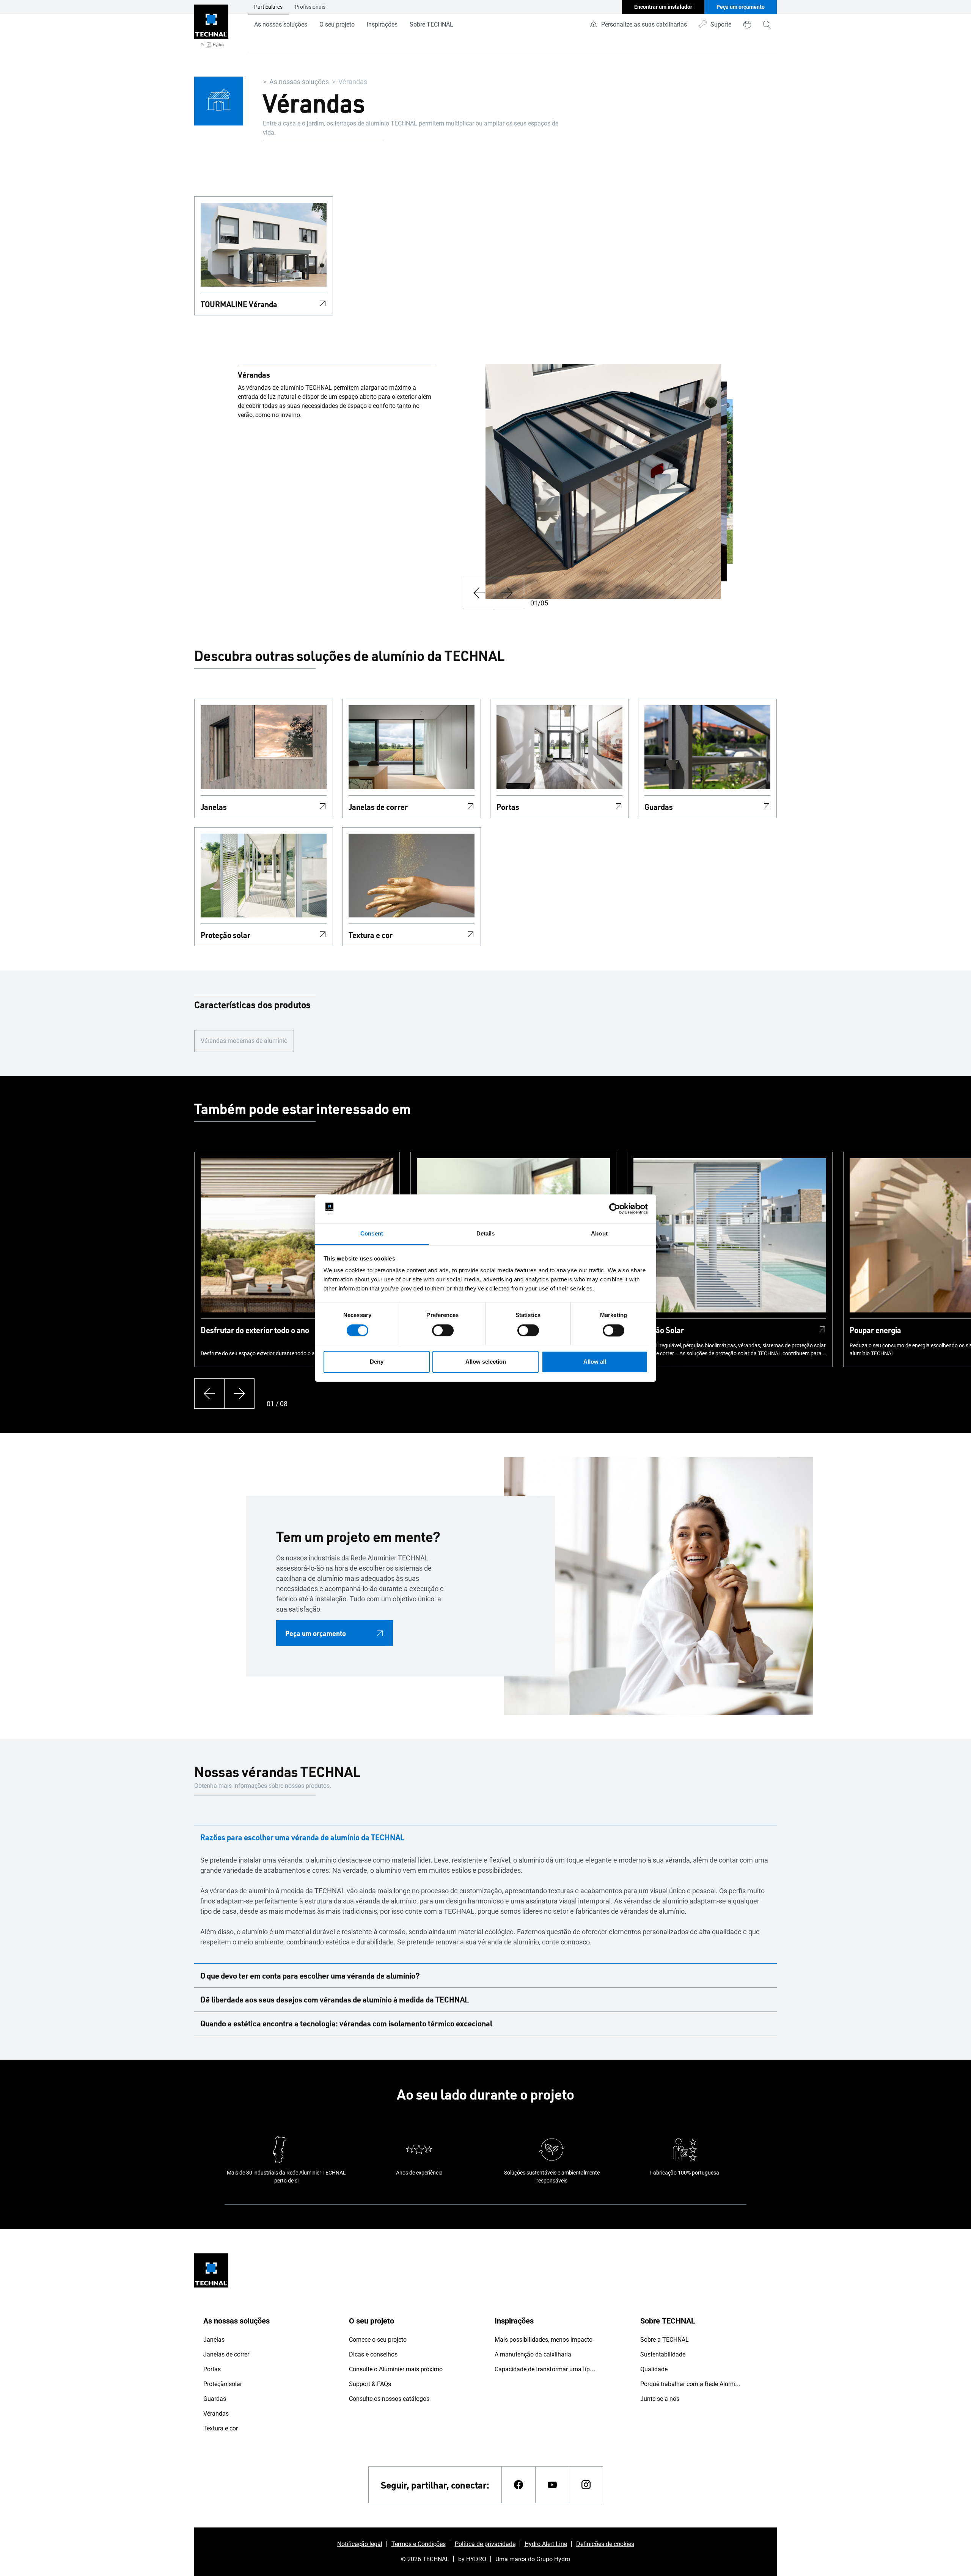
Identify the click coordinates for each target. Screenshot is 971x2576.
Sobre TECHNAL (431, 24)
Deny (377, 1362)
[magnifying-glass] (767, 25)
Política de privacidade (485, 2544)
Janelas (214, 807)
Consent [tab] (372, 1234)
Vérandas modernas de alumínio (244, 1041)
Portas (508, 807)
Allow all (595, 1362)
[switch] (443, 1330)
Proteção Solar (659, 1330)
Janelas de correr (378, 807)
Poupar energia (875, 1330)
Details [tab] (486, 1234)
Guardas (659, 807)
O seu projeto (337, 24)
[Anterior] (479, 593)
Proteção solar (225, 935)
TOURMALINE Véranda (239, 304)
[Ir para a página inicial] (211, 26)
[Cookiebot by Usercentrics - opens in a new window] (615, 1209)
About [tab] (599, 1234)
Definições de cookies (605, 2544)
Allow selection (486, 1362)
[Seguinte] (509, 593)
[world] (747, 25)
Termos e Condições (419, 2544)
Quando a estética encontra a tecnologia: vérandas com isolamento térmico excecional (346, 2023)
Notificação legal (360, 2544)
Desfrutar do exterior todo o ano (255, 1330)
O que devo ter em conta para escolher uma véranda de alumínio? (310, 1976)
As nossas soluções (281, 24)
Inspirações (382, 24)
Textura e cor (371, 935)
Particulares (268, 7)
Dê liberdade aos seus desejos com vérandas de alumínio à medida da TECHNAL (335, 1999)
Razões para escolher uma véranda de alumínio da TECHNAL (302, 1837)
